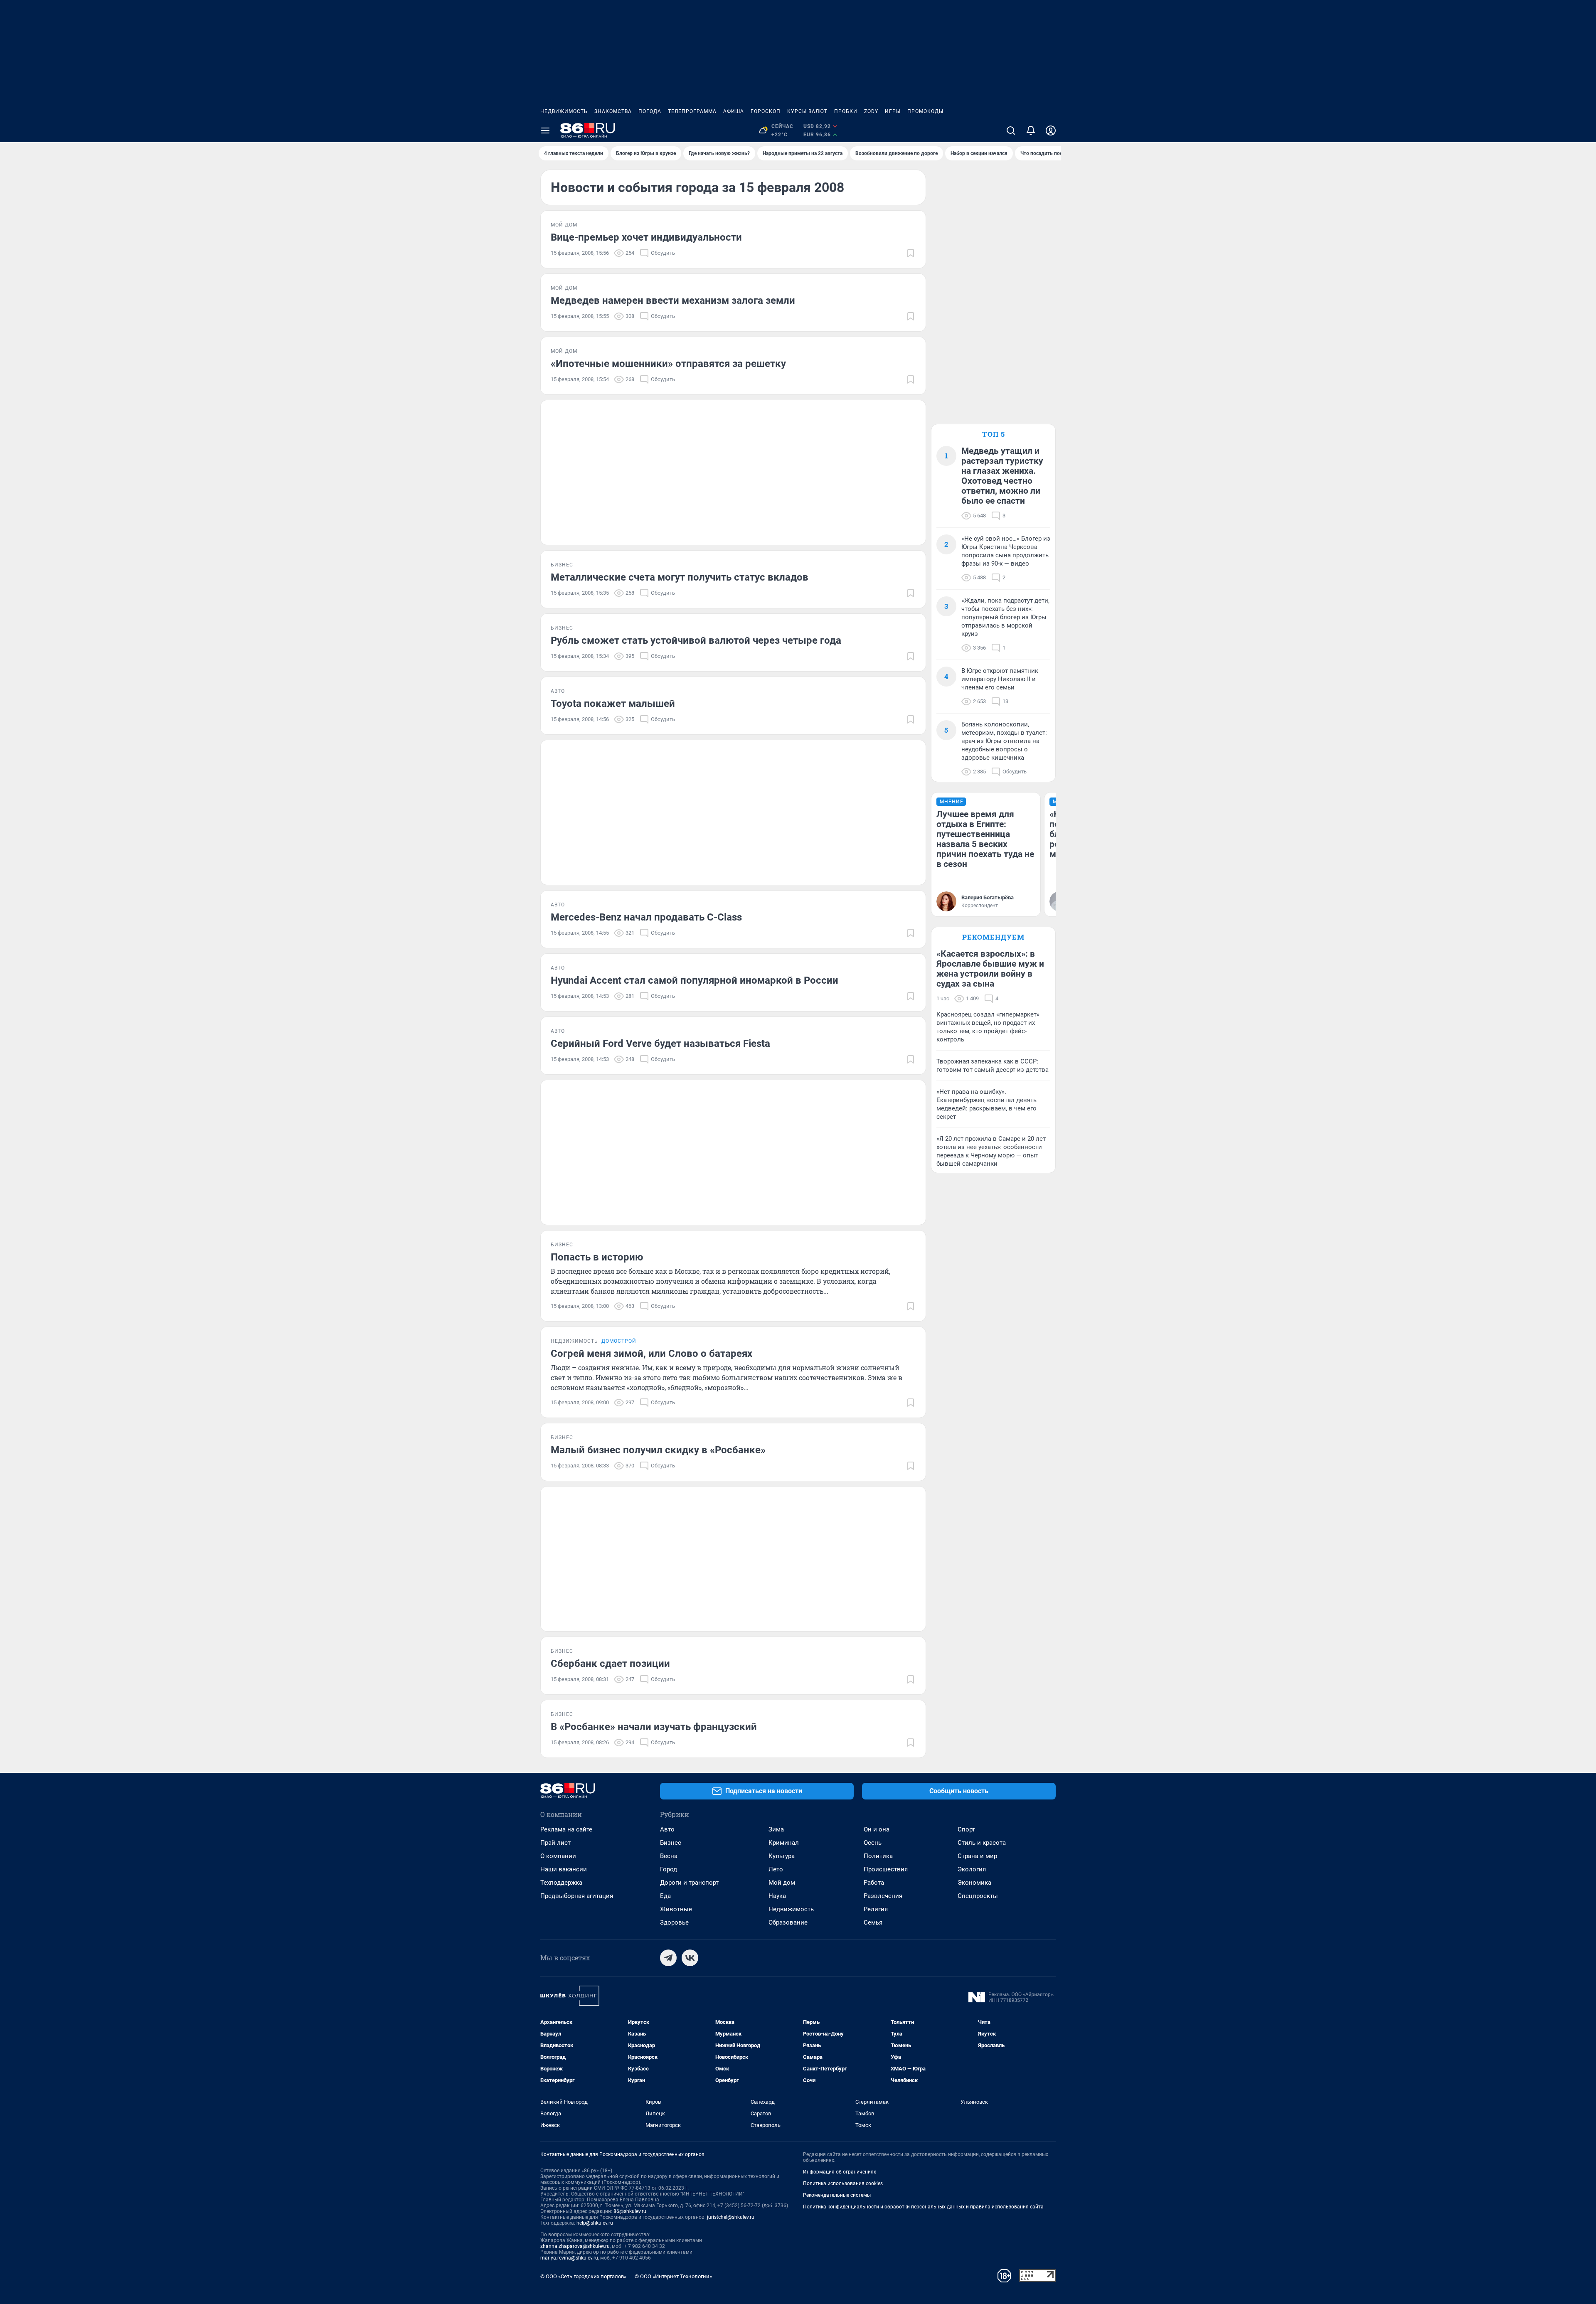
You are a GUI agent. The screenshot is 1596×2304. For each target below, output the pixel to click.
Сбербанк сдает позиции (610, 1664)
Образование (788, 1922)
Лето (776, 1869)
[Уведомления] (1031, 130)
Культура (782, 1856)
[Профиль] (1051, 130)
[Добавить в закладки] (911, 253)
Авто (667, 1829)
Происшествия (886, 1869)
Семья (873, 1922)
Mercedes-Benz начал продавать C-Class (646, 917)
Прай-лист (555, 1843)
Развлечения (883, 1896)
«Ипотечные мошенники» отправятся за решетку (668, 364)
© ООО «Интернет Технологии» (673, 2276)
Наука (777, 1896)
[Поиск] (1011, 130)
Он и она (877, 1829)
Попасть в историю (597, 1257)
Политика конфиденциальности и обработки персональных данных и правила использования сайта (923, 2207)
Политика (878, 1856)
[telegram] (668, 1958)
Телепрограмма (692, 111)
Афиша (734, 111)
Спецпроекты (978, 1896)
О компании (558, 1856)
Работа (874, 1883)
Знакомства (613, 111)
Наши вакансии (564, 1869)
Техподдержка (561, 1883)
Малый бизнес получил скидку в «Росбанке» (658, 1450)
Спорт (966, 1829)
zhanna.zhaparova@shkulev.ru (575, 2246)
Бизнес (671, 1843)
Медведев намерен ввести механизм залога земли (673, 300)
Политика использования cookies (843, 2183)
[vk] (690, 1958)
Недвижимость (564, 111)
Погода (650, 111)
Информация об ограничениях (840, 2172)
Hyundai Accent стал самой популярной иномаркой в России (695, 980)
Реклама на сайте (566, 1829)
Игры (893, 111)
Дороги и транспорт (689, 1883)
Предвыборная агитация (577, 1896)
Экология (972, 1869)
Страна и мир (977, 1856)
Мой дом (782, 1883)
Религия (876, 1909)
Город (669, 1869)
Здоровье (674, 1922)
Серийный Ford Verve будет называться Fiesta (660, 1044)
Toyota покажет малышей (613, 704)
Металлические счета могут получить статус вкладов (680, 577)
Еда (665, 1896)
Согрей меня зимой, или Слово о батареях (651, 1354)
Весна (669, 1856)
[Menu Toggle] (545, 130)
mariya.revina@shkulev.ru (569, 2258)
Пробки (846, 111)
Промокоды (925, 111)
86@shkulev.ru (630, 2211)
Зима (776, 1829)
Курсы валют (807, 111)
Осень (873, 1843)
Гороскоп (766, 111)
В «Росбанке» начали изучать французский (654, 1727)
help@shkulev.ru (595, 2223)
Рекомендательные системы (837, 2195)
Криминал (784, 1843)
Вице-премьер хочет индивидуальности (646, 237)
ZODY (871, 111)
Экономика (974, 1883)
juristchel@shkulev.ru (731, 2217)
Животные (676, 1909)
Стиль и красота (982, 1843)
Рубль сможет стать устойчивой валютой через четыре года (696, 640)
